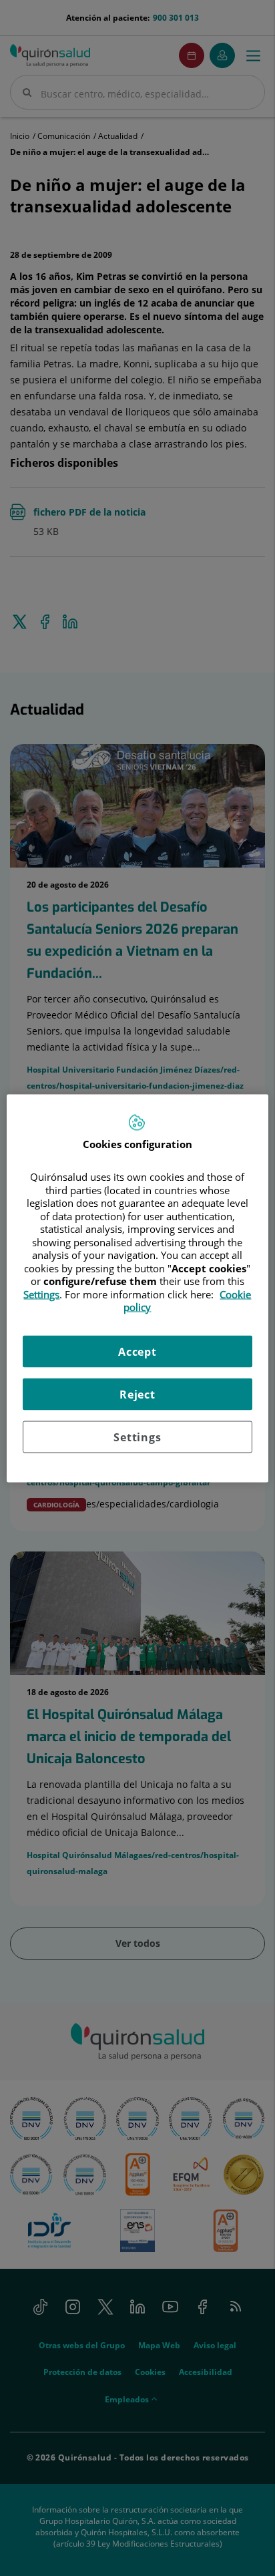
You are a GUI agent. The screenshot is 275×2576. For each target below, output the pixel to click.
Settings (137, 1437)
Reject (137, 1394)
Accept (137, 1351)
